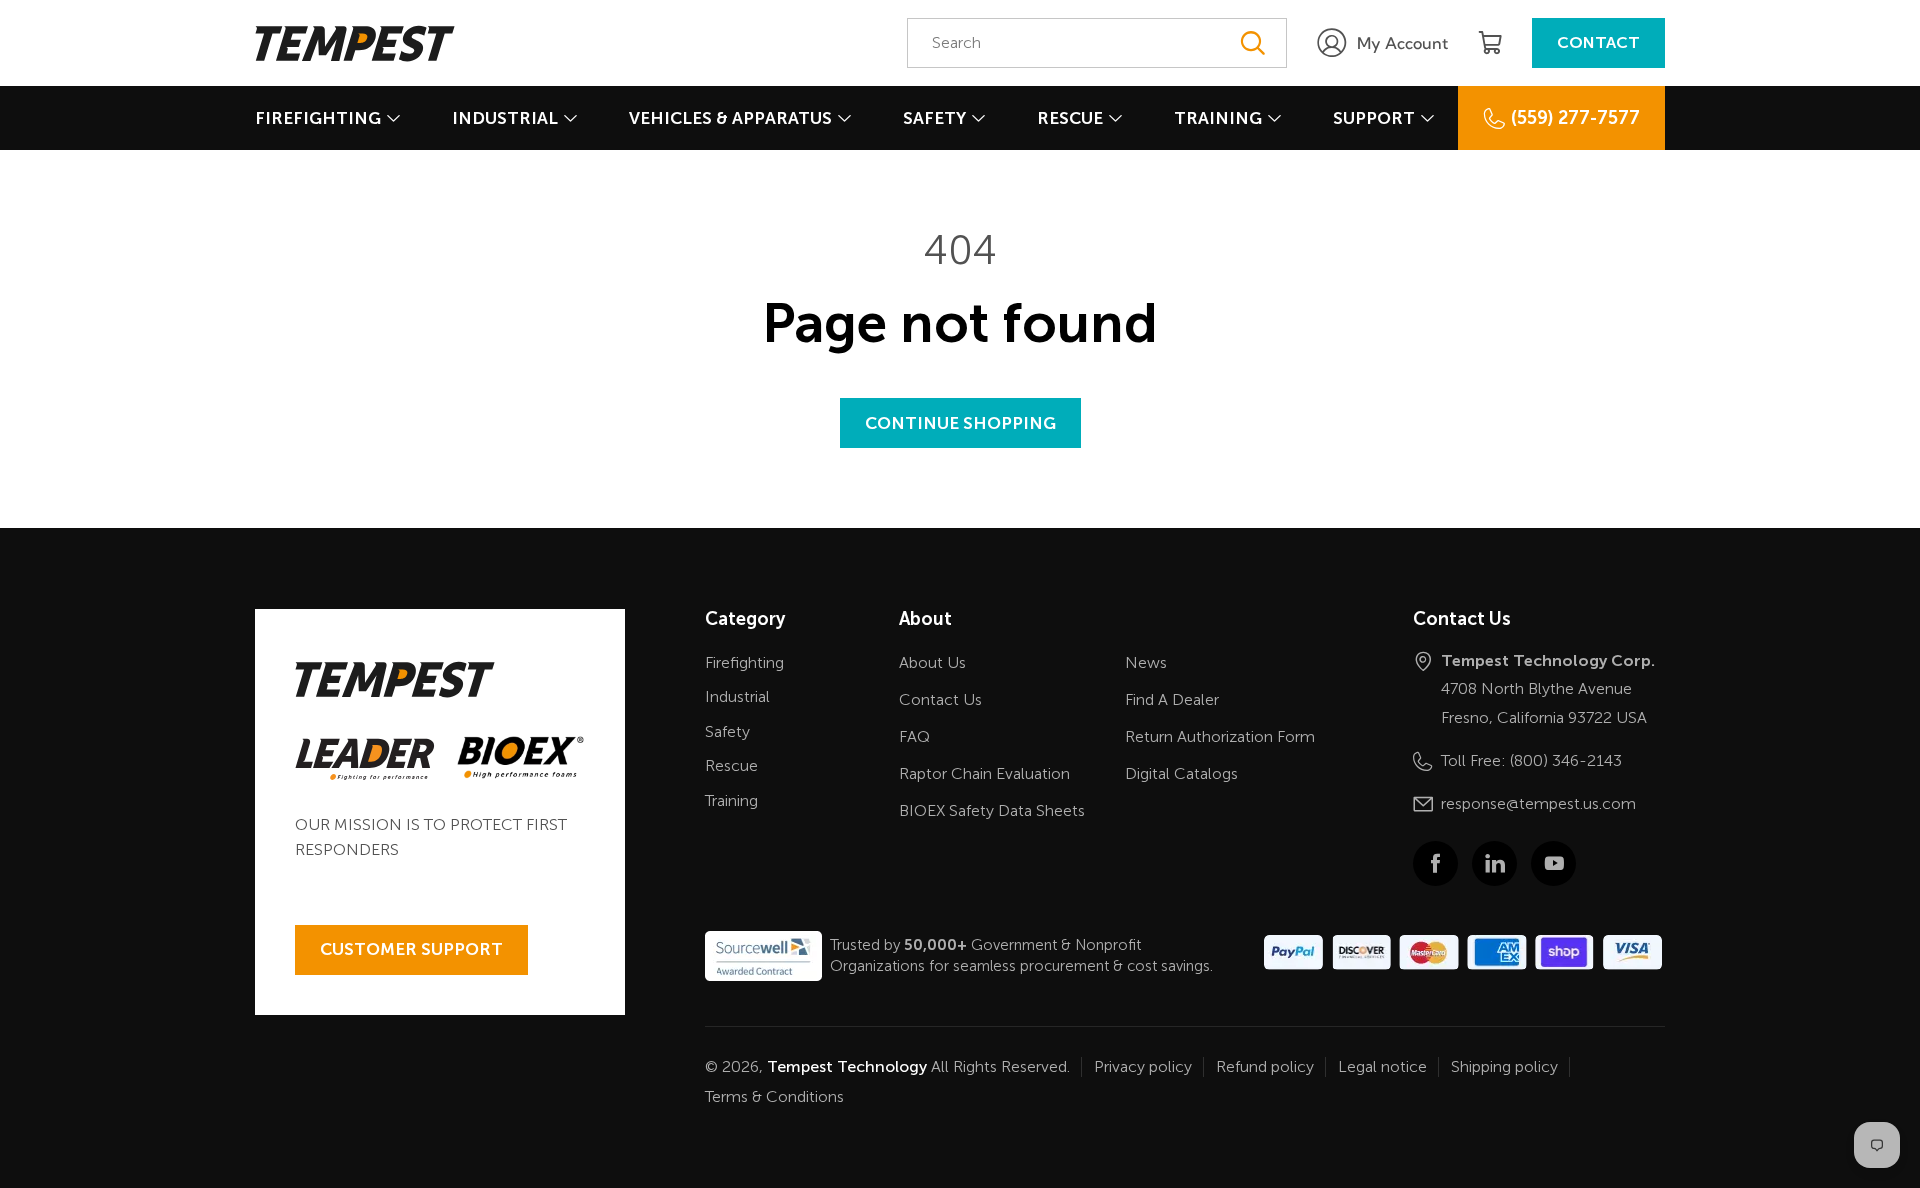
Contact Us (940, 699)
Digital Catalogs (1181, 773)
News (1146, 662)
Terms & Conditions (774, 1096)
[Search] (1252, 43)
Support (1374, 118)
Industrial (505, 118)
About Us (932, 662)
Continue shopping (960, 423)
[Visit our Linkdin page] (1494, 863)
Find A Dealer (1172, 699)
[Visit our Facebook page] (1435, 863)
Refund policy (1265, 1066)
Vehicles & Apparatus (730, 118)
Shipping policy (1504, 1066)
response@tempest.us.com (1538, 803)
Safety (934, 118)
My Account (1402, 43)
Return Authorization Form (1220, 736)
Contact (1598, 42)
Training (1218, 118)
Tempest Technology (847, 1066)
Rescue (1070, 118)
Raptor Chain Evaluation (984, 773)
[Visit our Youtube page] (1553, 863)
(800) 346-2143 (1566, 760)
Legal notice (1382, 1066)
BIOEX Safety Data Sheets (992, 810)
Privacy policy (1143, 1066)
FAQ (914, 736)
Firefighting (318, 118)
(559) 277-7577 (1575, 118)
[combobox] (1097, 43)
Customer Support (411, 949)
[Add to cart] (1490, 43)
